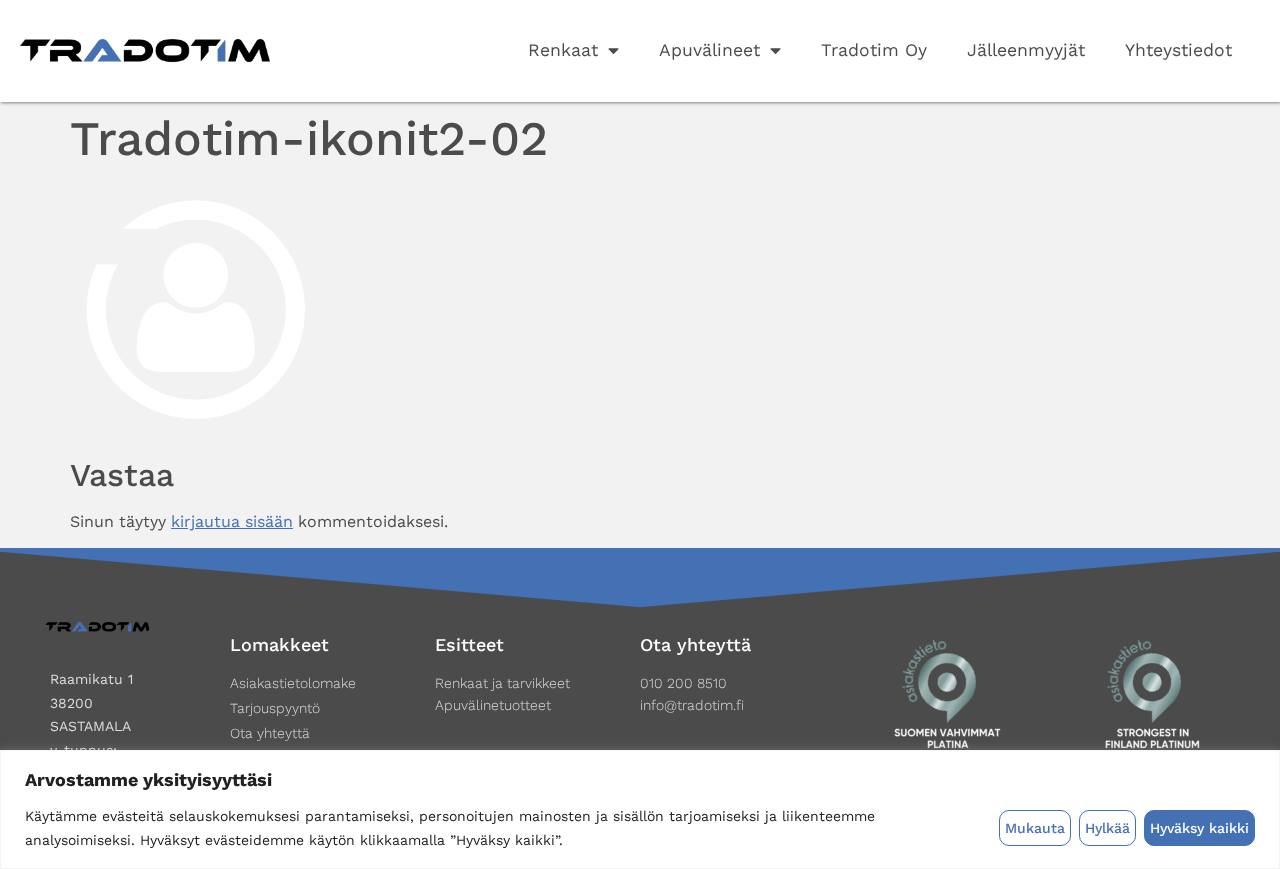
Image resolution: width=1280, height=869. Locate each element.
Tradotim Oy (874, 50)
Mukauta (1035, 828)
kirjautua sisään (232, 521)
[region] (640, 809)
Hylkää (1107, 828)
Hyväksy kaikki (1199, 828)
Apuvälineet (709, 50)
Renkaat (563, 50)
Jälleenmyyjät (1026, 50)
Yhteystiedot (1178, 50)
